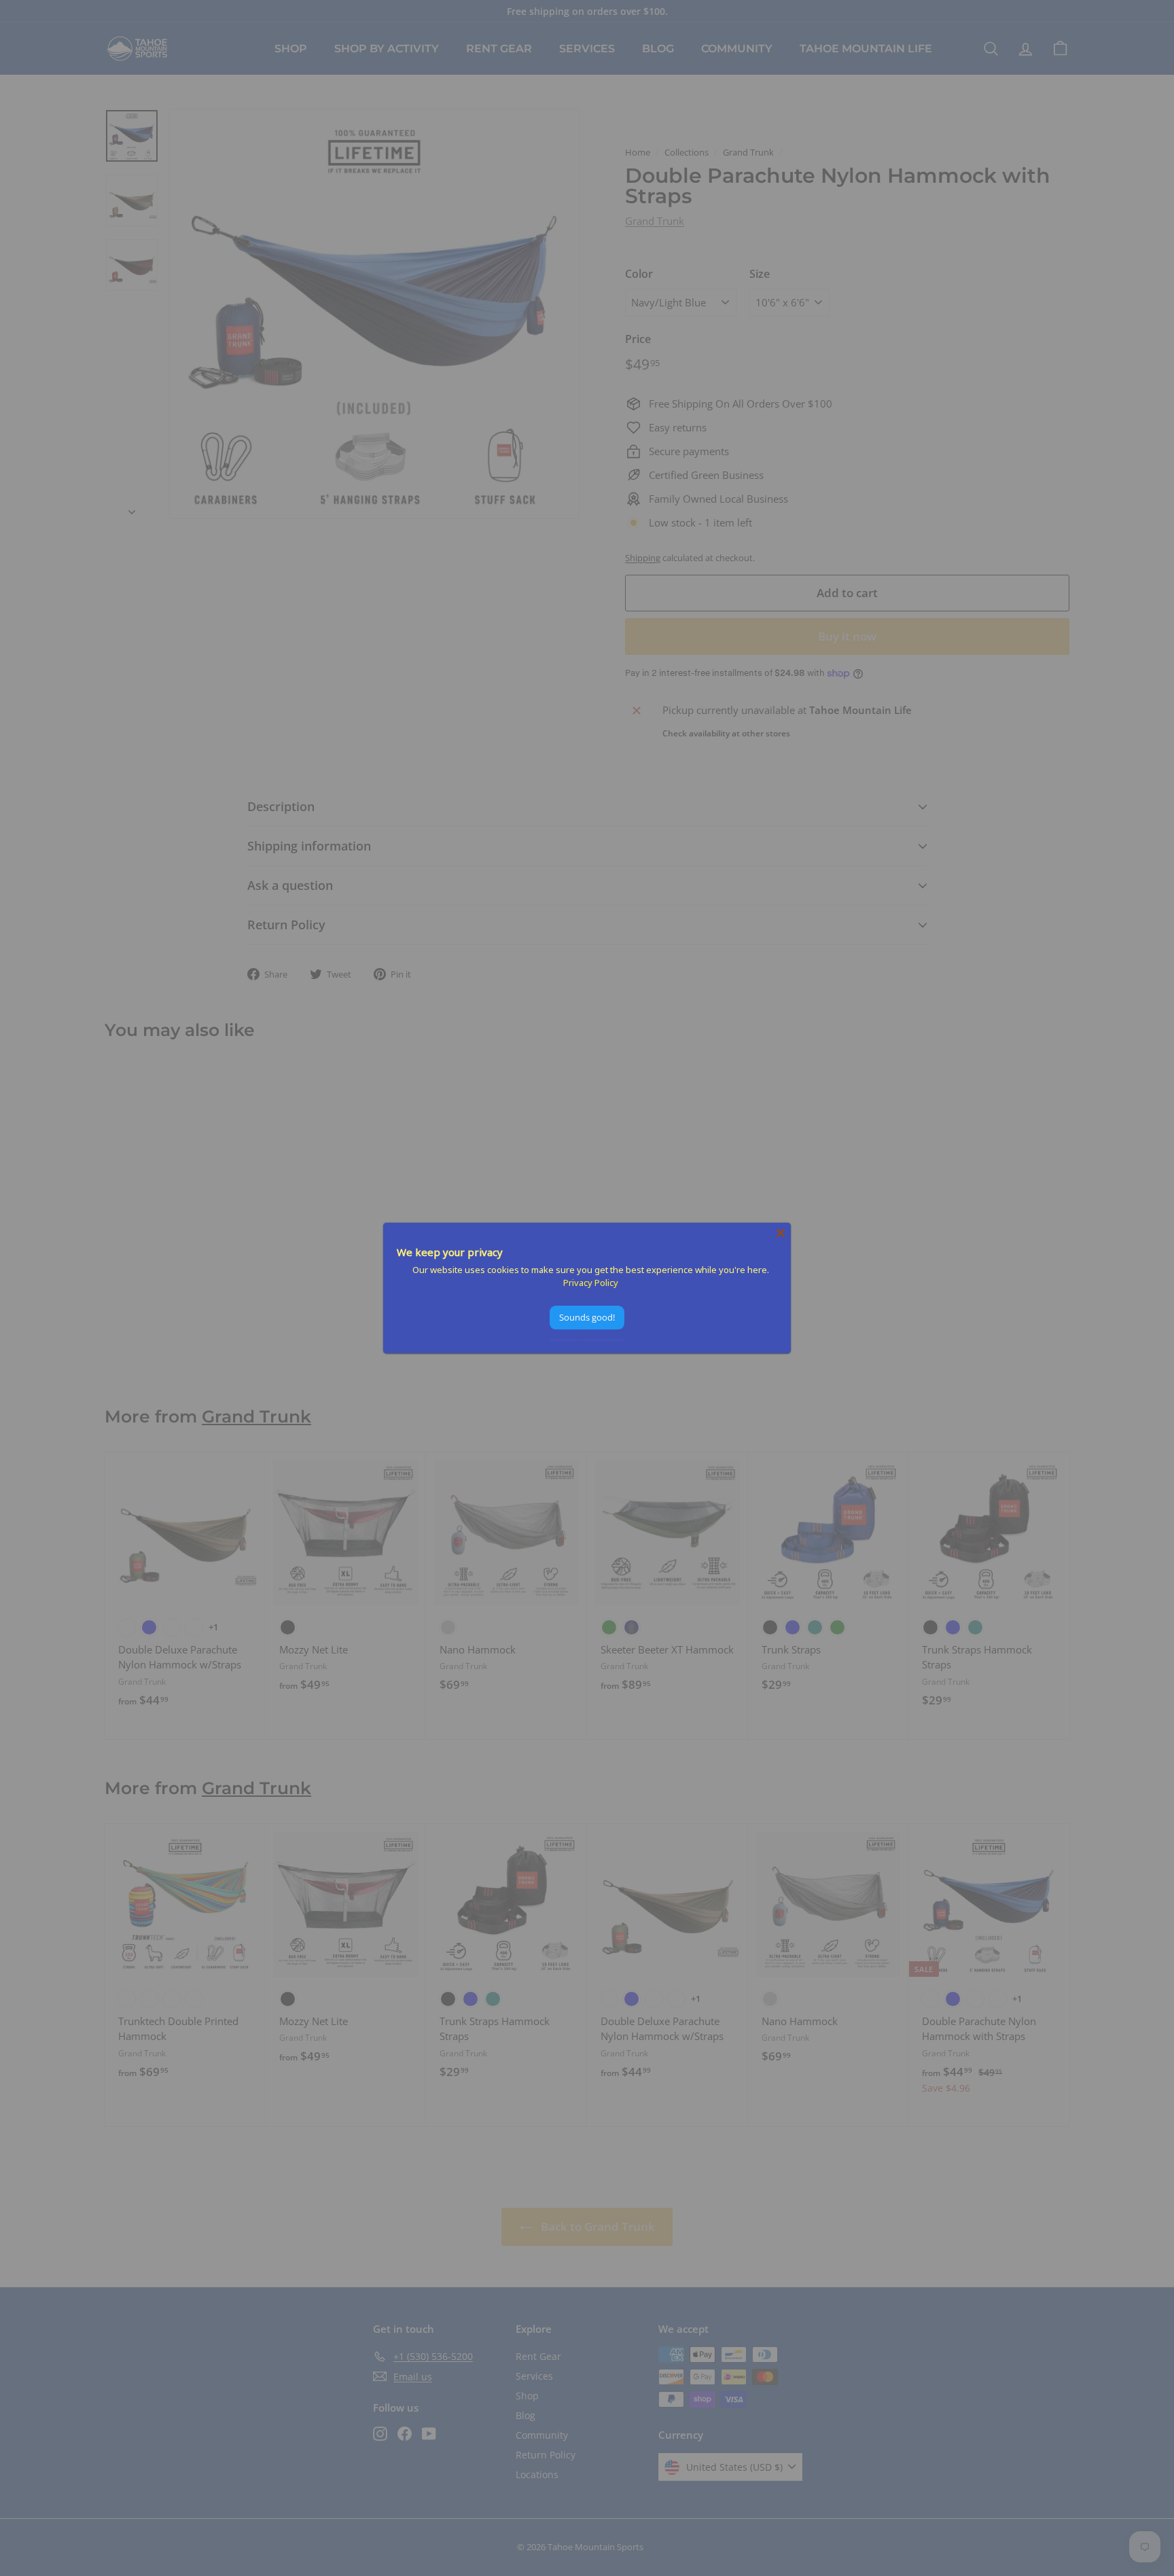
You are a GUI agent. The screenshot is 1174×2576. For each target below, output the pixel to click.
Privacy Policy (591, 1283)
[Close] (781, 1233)
